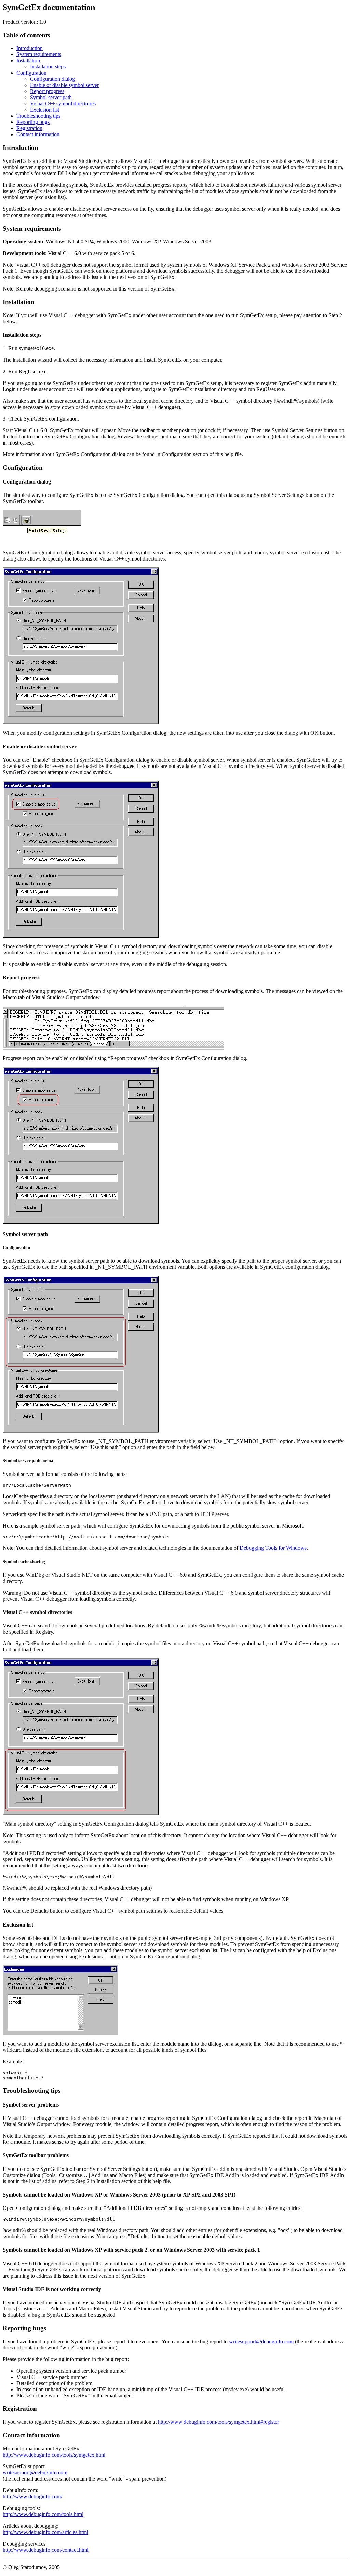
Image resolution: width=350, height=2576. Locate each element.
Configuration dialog (52, 79)
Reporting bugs (33, 122)
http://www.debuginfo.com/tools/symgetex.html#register (218, 2422)
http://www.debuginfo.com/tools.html (43, 2514)
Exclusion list (45, 110)
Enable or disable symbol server (64, 85)
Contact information (38, 134)
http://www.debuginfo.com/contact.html (46, 2550)
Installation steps (48, 67)
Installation (28, 60)
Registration (29, 128)
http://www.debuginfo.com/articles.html (45, 2532)
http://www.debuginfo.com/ (32, 2496)
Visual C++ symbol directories (63, 104)
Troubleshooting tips (38, 116)
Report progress (47, 91)
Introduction (30, 48)
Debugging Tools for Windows (273, 1548)
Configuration (31, 73)
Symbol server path (51, 97)
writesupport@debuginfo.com (261, 2341)
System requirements (39, 54)
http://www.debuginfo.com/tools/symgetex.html (54, 2455)
